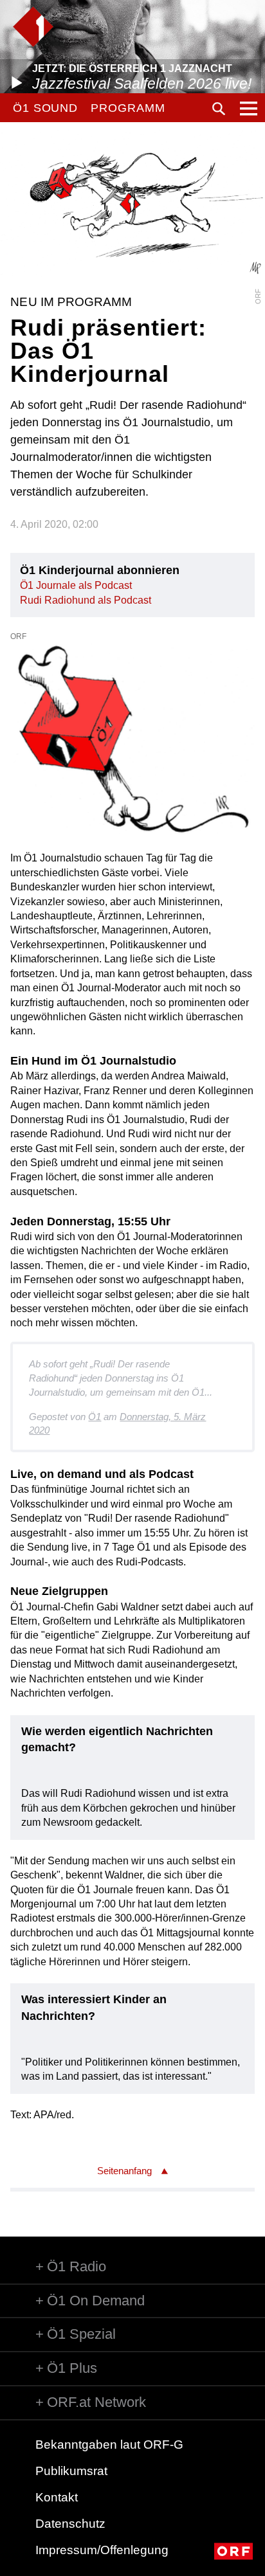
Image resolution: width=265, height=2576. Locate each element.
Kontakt (57, 2497)
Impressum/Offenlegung (102, 2550)
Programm (128, 108)
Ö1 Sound (45, 108)
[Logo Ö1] (33, 27)
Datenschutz (70, 2524)
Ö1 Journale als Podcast (76, 585)
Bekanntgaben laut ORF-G (109, 2445)
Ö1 (95, 1417)
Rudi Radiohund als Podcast (86, 600)
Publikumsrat (71, 2471)
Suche (219, 109)
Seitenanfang (124, 2171)
